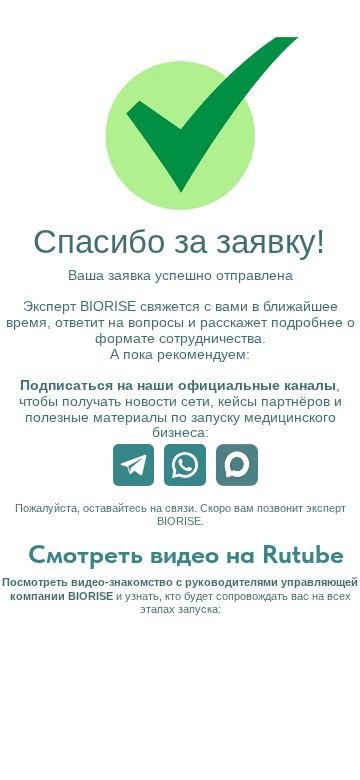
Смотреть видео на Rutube (186, 553)
